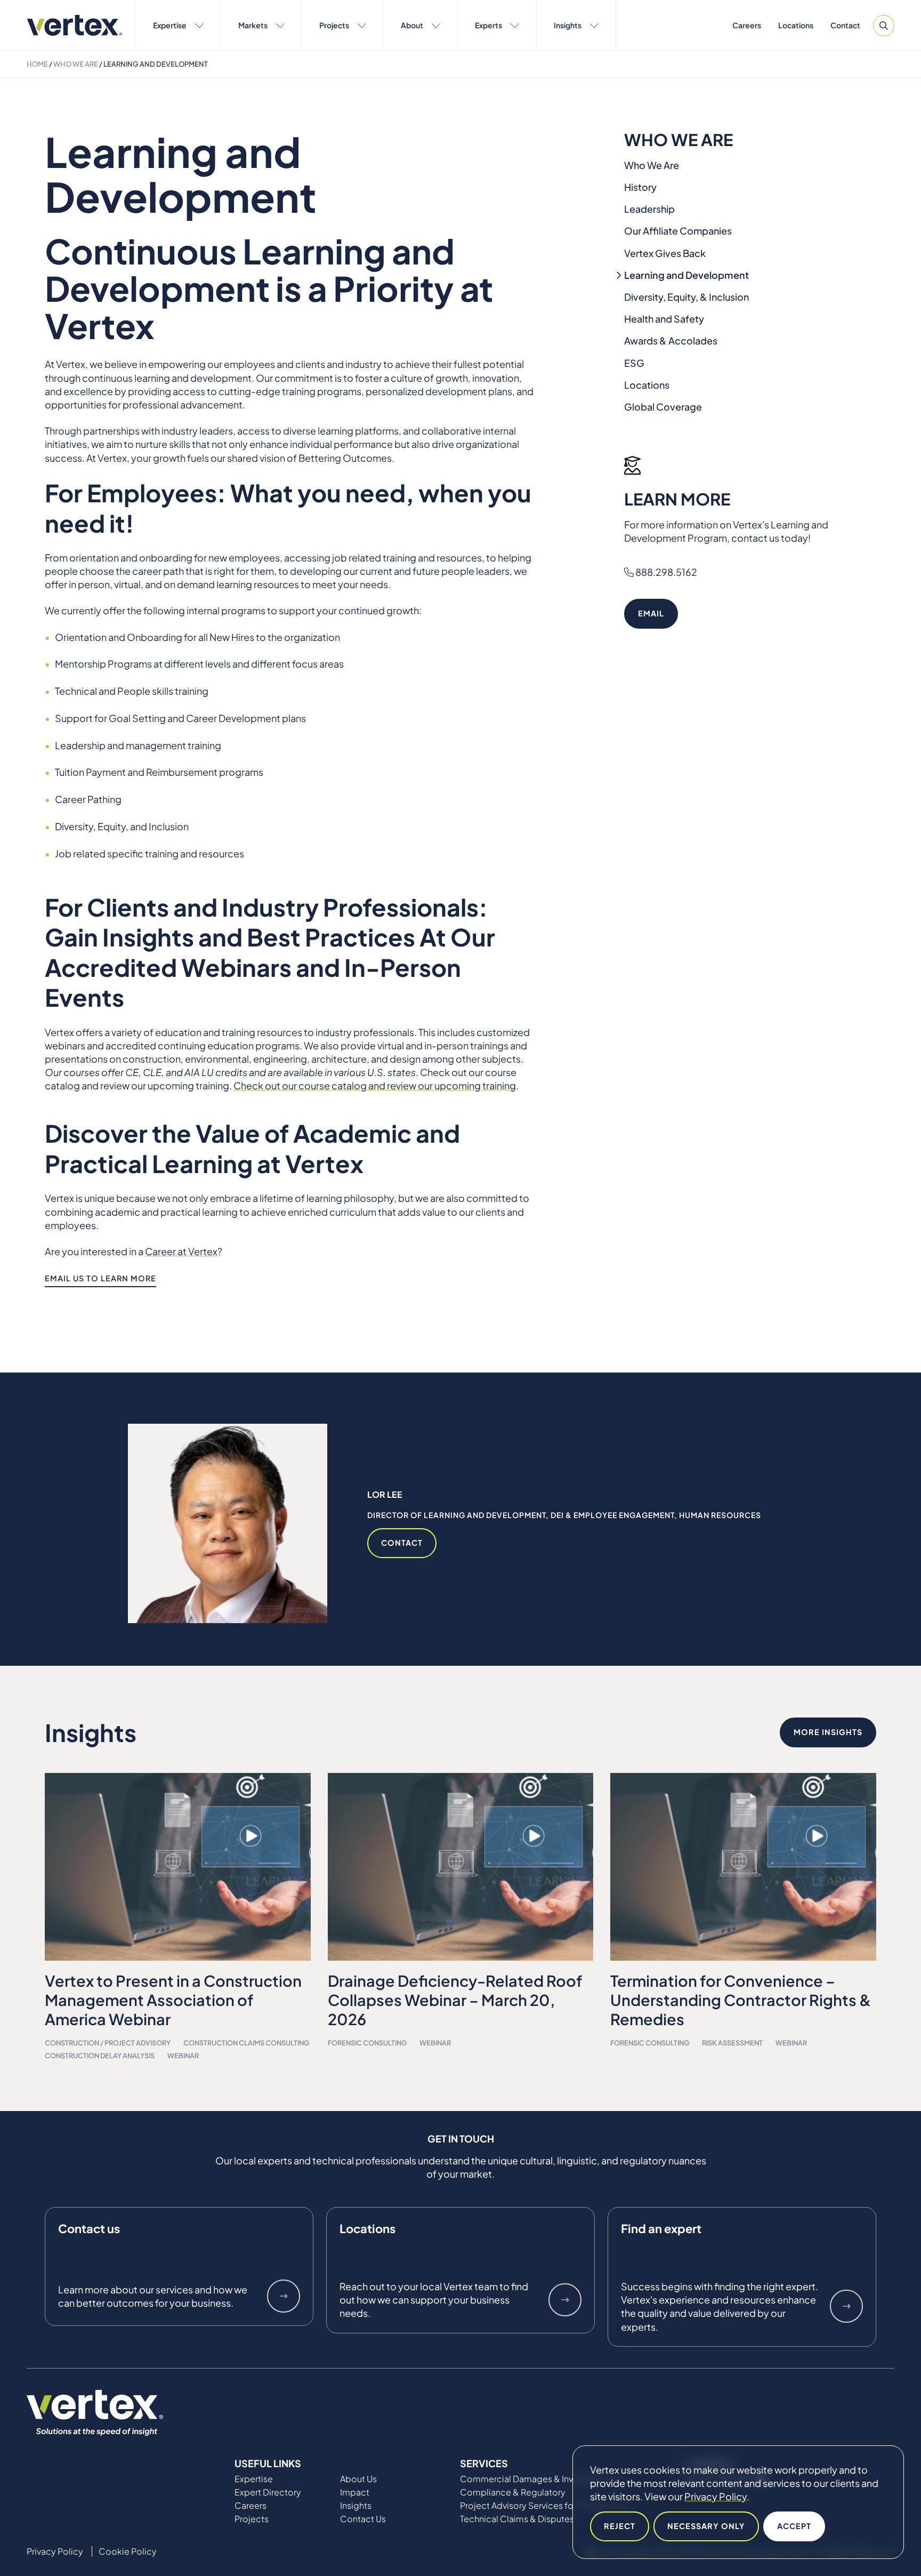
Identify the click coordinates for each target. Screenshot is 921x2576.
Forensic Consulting (367, 2043)
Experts (488, 25)
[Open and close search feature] (884, 26)
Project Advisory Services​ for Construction (546, 2506)
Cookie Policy (128, 2551)
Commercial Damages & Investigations (539, 2479)
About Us (358, 2479)
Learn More (284, 2296)
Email (651, 613)
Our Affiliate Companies (678, 231)
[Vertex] (75, 25)
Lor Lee (385, 1494)
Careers (747, 25)
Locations (796, 25)
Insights (568, 25)
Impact (355, 2492)
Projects (334, 25)
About (412, 25)
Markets (253, 25)
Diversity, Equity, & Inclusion (686, 297)
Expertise (170, 25)
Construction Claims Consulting (246, 2043)
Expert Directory (268, 2492)
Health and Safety (664, 319)
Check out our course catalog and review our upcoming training (375, 1085)
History (640, 187)
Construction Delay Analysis (100, 2056)
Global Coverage (663, 407)
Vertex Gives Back (665, 253)
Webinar (183, 2056)
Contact (845, 25)
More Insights (828, 1732)
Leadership (649, 209)
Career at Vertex (181, 1251)
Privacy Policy (716, 2496)
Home (37, 64)
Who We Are (76, 64)
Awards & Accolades (671, 340)
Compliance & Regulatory (513, 2492)
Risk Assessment (732, 2043)
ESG (634, 363)
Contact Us (363, 2519)
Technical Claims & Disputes (517, 2519)
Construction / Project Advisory (108, 2043)
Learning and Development (686, 275)
